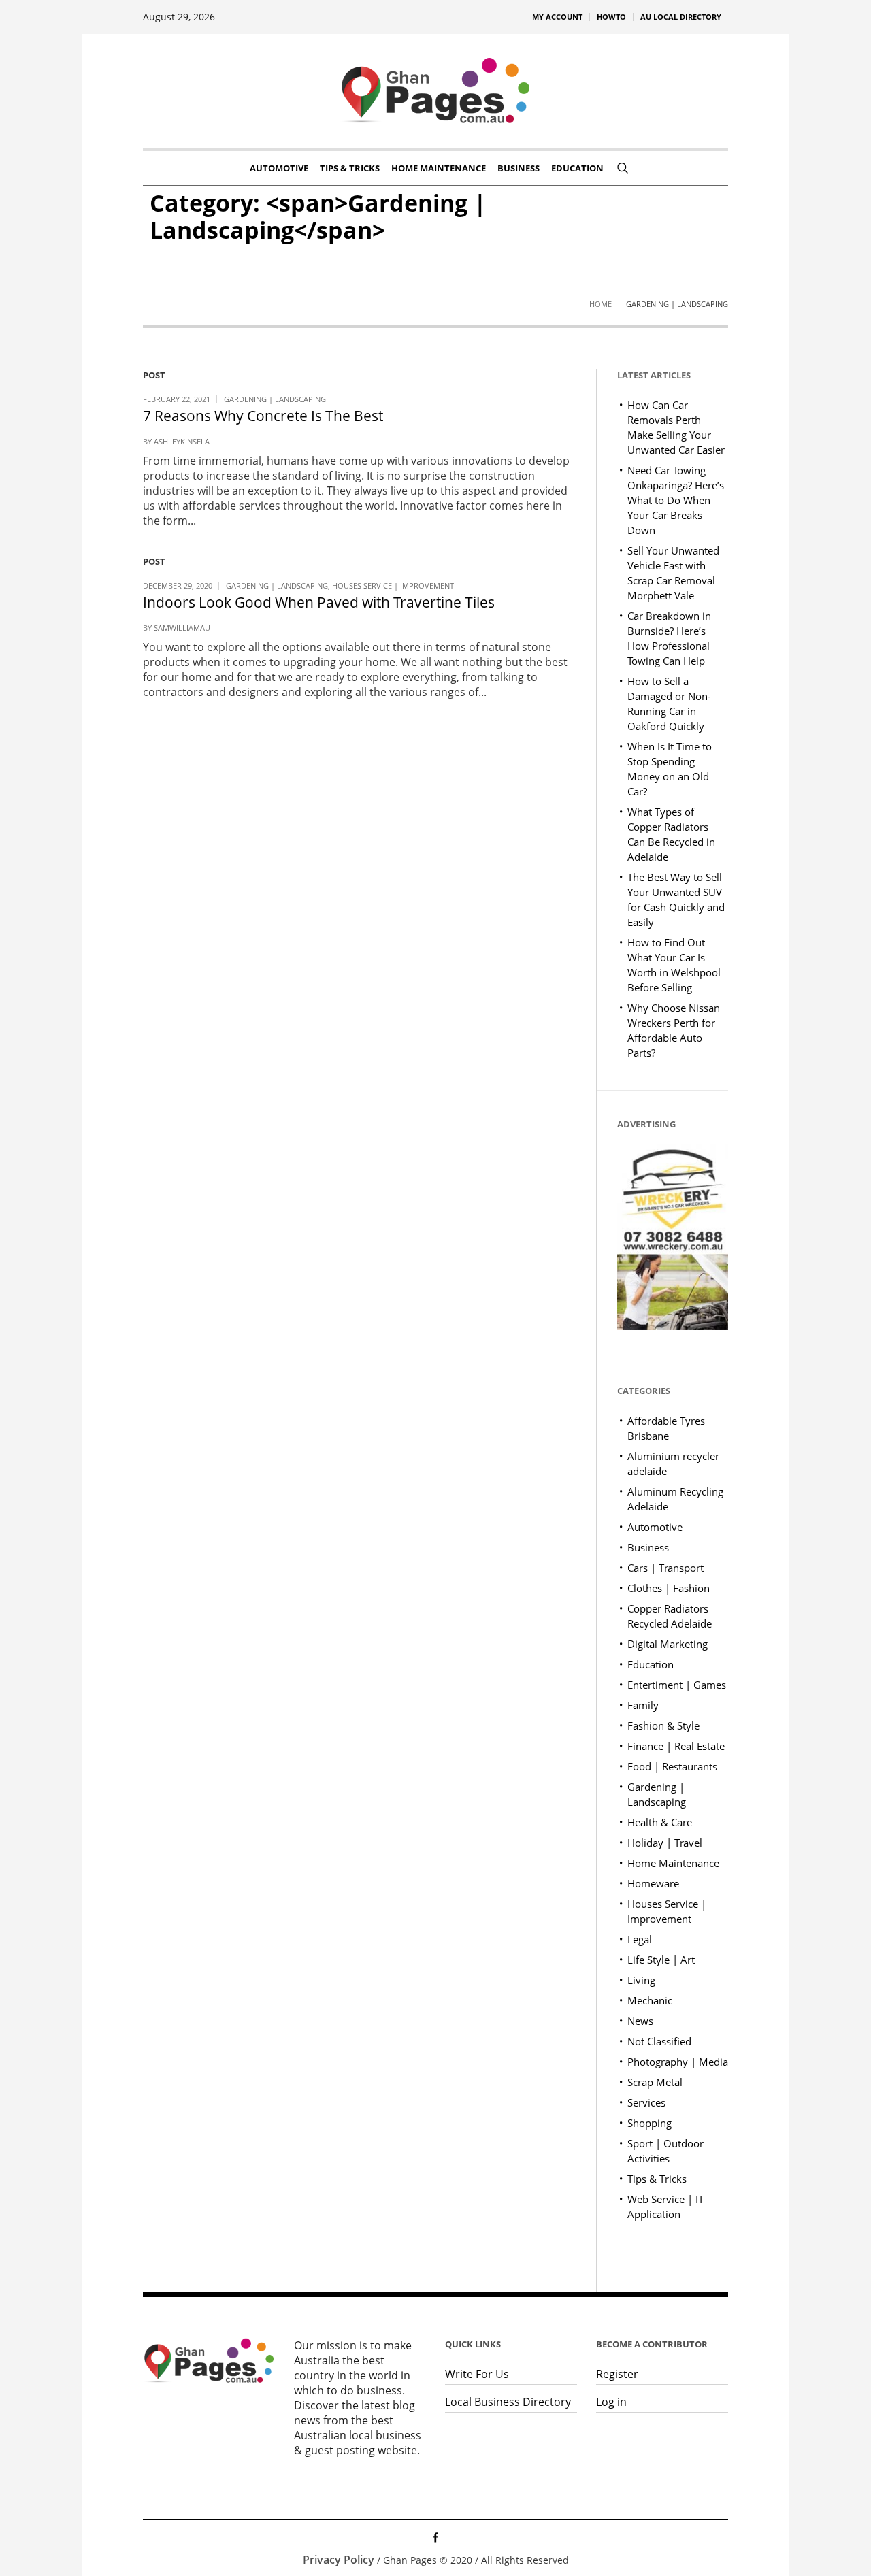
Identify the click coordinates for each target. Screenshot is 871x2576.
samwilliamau (182, 628)
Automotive (655, 1527)
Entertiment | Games (677, 1685)
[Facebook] (435, 2537)
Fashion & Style (663, 1725)
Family (643, 1705)
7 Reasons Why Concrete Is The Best (263, 416)
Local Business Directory (508, 2402)
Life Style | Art (661, 1960)
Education (651, 1664)
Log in (611, 2402)
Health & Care (660, 1822)
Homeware (653, 1883)
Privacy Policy (339, 2560)
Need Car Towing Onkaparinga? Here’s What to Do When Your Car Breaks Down (676, 500)
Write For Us (477, 2374)
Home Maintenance (673, 1863)
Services (646, 2102)
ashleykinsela (182, 441)
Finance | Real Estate (676, 1746)
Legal (640, 1939)
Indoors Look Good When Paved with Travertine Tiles (319, 602)
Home (601, 304)
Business (648, 1547)
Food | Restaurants (672, 1766)
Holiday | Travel (665, 1843)
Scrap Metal (655, 2082)
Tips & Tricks (657, 2179)
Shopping (650, 2123)
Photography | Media (678, 2062)
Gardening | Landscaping (275, 399)
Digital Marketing (668, 1644)
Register (617, 2374)
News (640, 2021)
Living (641, 1980)
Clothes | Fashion (669, 1588)
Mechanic (650, 2000)
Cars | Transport (665, 1568)
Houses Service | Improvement (393, 585)
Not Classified (659, 2041)
